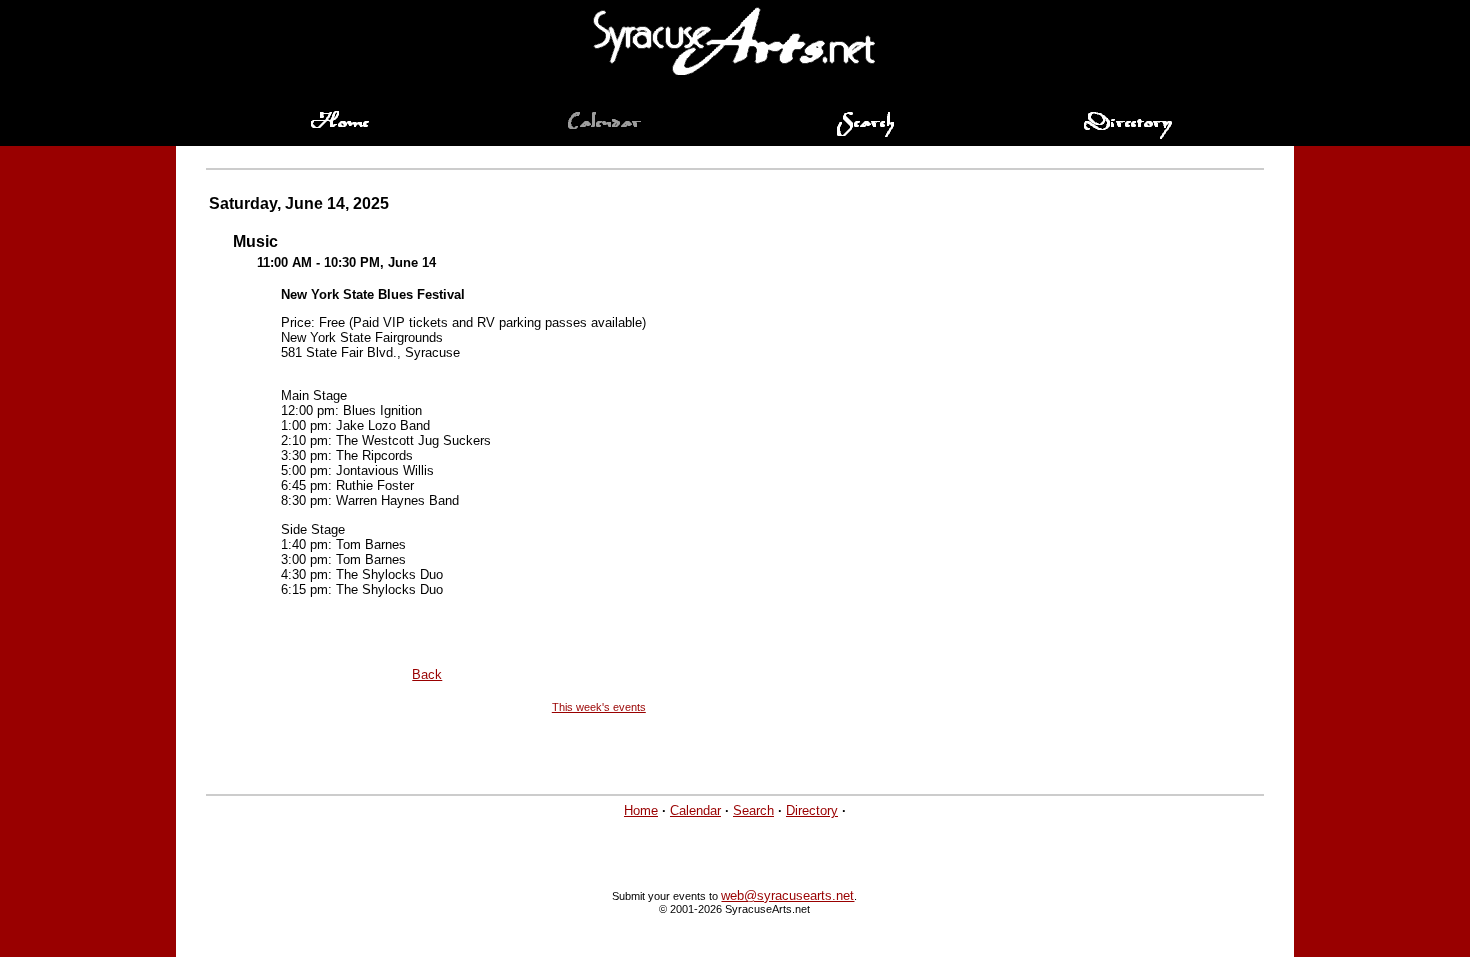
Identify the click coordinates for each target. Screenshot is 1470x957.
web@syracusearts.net (787, 895)
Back (427, 674)
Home (641, 810)
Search (753, 810)
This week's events (599, 707)
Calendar (695, 810)
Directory (812, 810)
